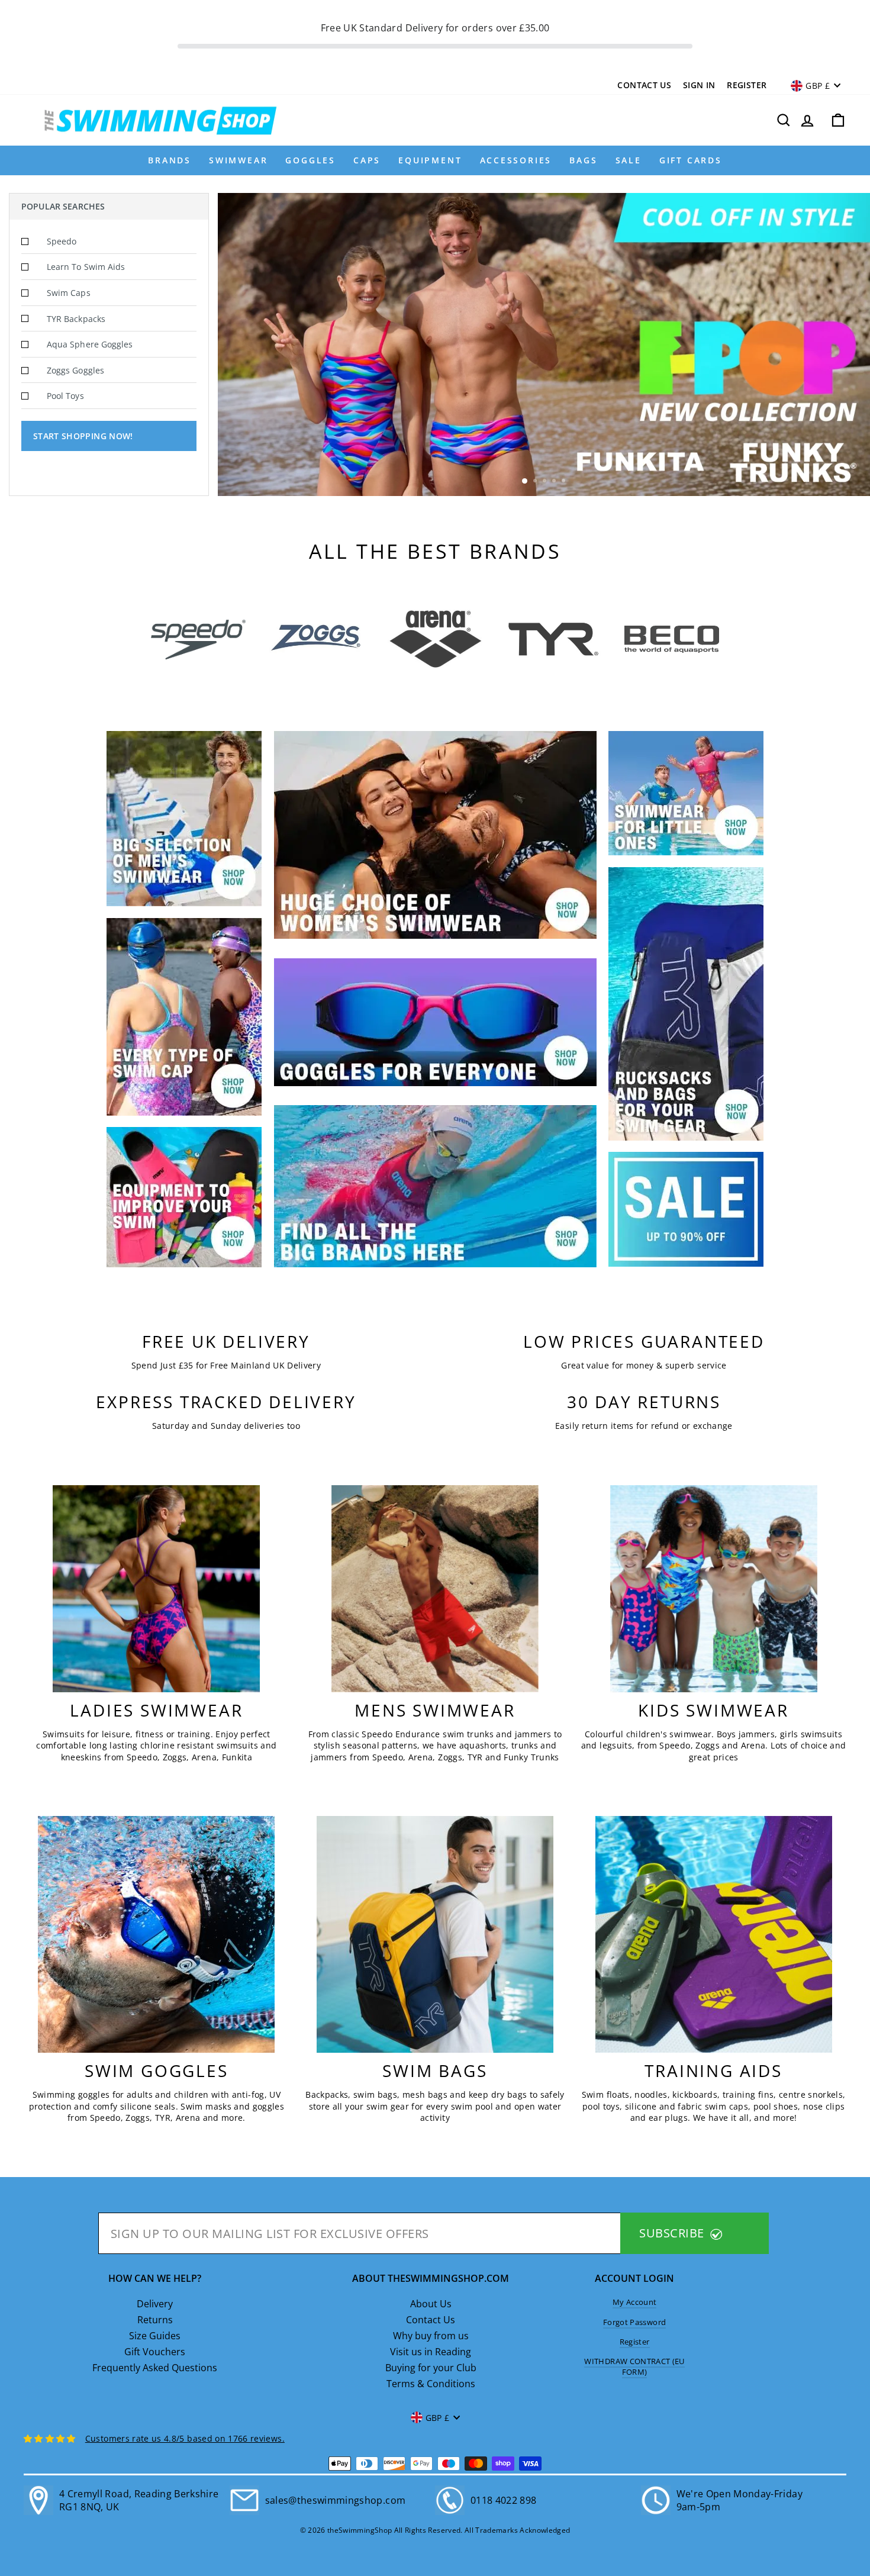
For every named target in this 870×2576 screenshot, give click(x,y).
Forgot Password (634, 2322)
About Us (431, 2304)
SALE (629, 160)
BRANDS (170, 160)
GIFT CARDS (691, 160)
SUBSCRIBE (673, 2233)
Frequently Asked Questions (155, 2368)
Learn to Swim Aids (86, 267)
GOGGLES (310, 160)
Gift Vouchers (155, 2352)
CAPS (367, 160)
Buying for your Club (431, 2368)
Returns (155, 2320)
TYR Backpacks (76, 319)
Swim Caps (69, 293)
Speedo (62, 241)
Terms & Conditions (431, 2384)
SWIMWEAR (238, 160)
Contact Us (644, 85)
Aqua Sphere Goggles (90, 344)
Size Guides (155, 2336)
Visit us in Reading (431, 2352)
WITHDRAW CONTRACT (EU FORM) (634, 2366)
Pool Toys (65, 396)
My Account (635, 2302)
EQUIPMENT (430, 160)
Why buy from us (431, 2336)
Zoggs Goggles (75, 370)
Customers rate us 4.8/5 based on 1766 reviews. (185, 2438)
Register (747, 85)
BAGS (583, 160)
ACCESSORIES (516, 160)
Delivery (155, 2304)
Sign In (699, 85)
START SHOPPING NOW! (83, 436)
